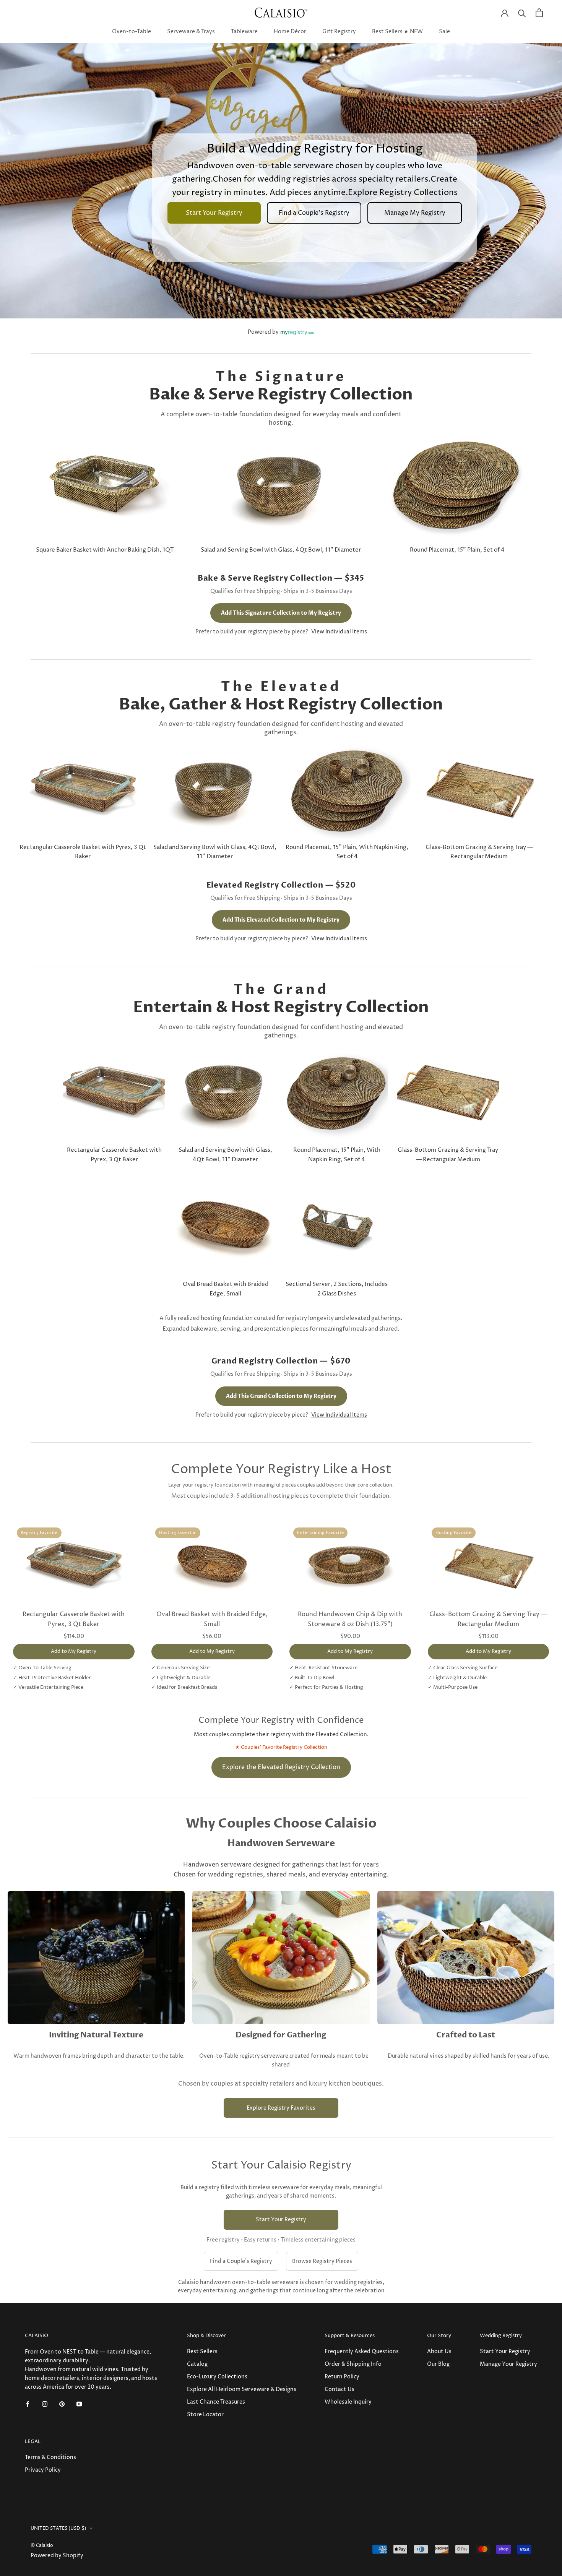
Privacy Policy (43, 2470)
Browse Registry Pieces (322, 2261)
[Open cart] (539, 13)
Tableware (244, 32)
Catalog (197, 2364)
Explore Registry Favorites (281, 2108)
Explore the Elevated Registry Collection (281, 1767)
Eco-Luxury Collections (217, 2377)
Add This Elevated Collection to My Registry (281, 920)
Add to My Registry (74, 1651)
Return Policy (342, 2377)
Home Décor (290, 32)
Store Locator (205, 2414)
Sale (444, 32)
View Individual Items (339, 632)
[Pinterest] (62, 2403)
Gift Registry (339, 32)
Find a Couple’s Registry (241, 2261)
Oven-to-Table (132, 32)
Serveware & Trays (191, 32)
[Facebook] (28, 2403)
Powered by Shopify (57, 2556)
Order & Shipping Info (353, 2364)
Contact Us (339, 2389)
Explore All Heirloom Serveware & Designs (242, 2389)
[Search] (522, 13)
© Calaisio (42, 2546)
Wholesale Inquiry (348, 2402)
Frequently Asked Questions (362, 2351)
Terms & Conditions (50, 2457)
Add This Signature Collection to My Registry (281, 613)
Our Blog (438, 2364)
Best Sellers (202, 2351)
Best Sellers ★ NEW (397, 32)
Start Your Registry (281, 2220)
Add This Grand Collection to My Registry (281, 1396)
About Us (439, 2351)
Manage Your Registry (508, 2364)
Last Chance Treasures (216, 2402)
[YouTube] (79, 2403)
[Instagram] (45, 2403)
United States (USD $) (58, 2528)
